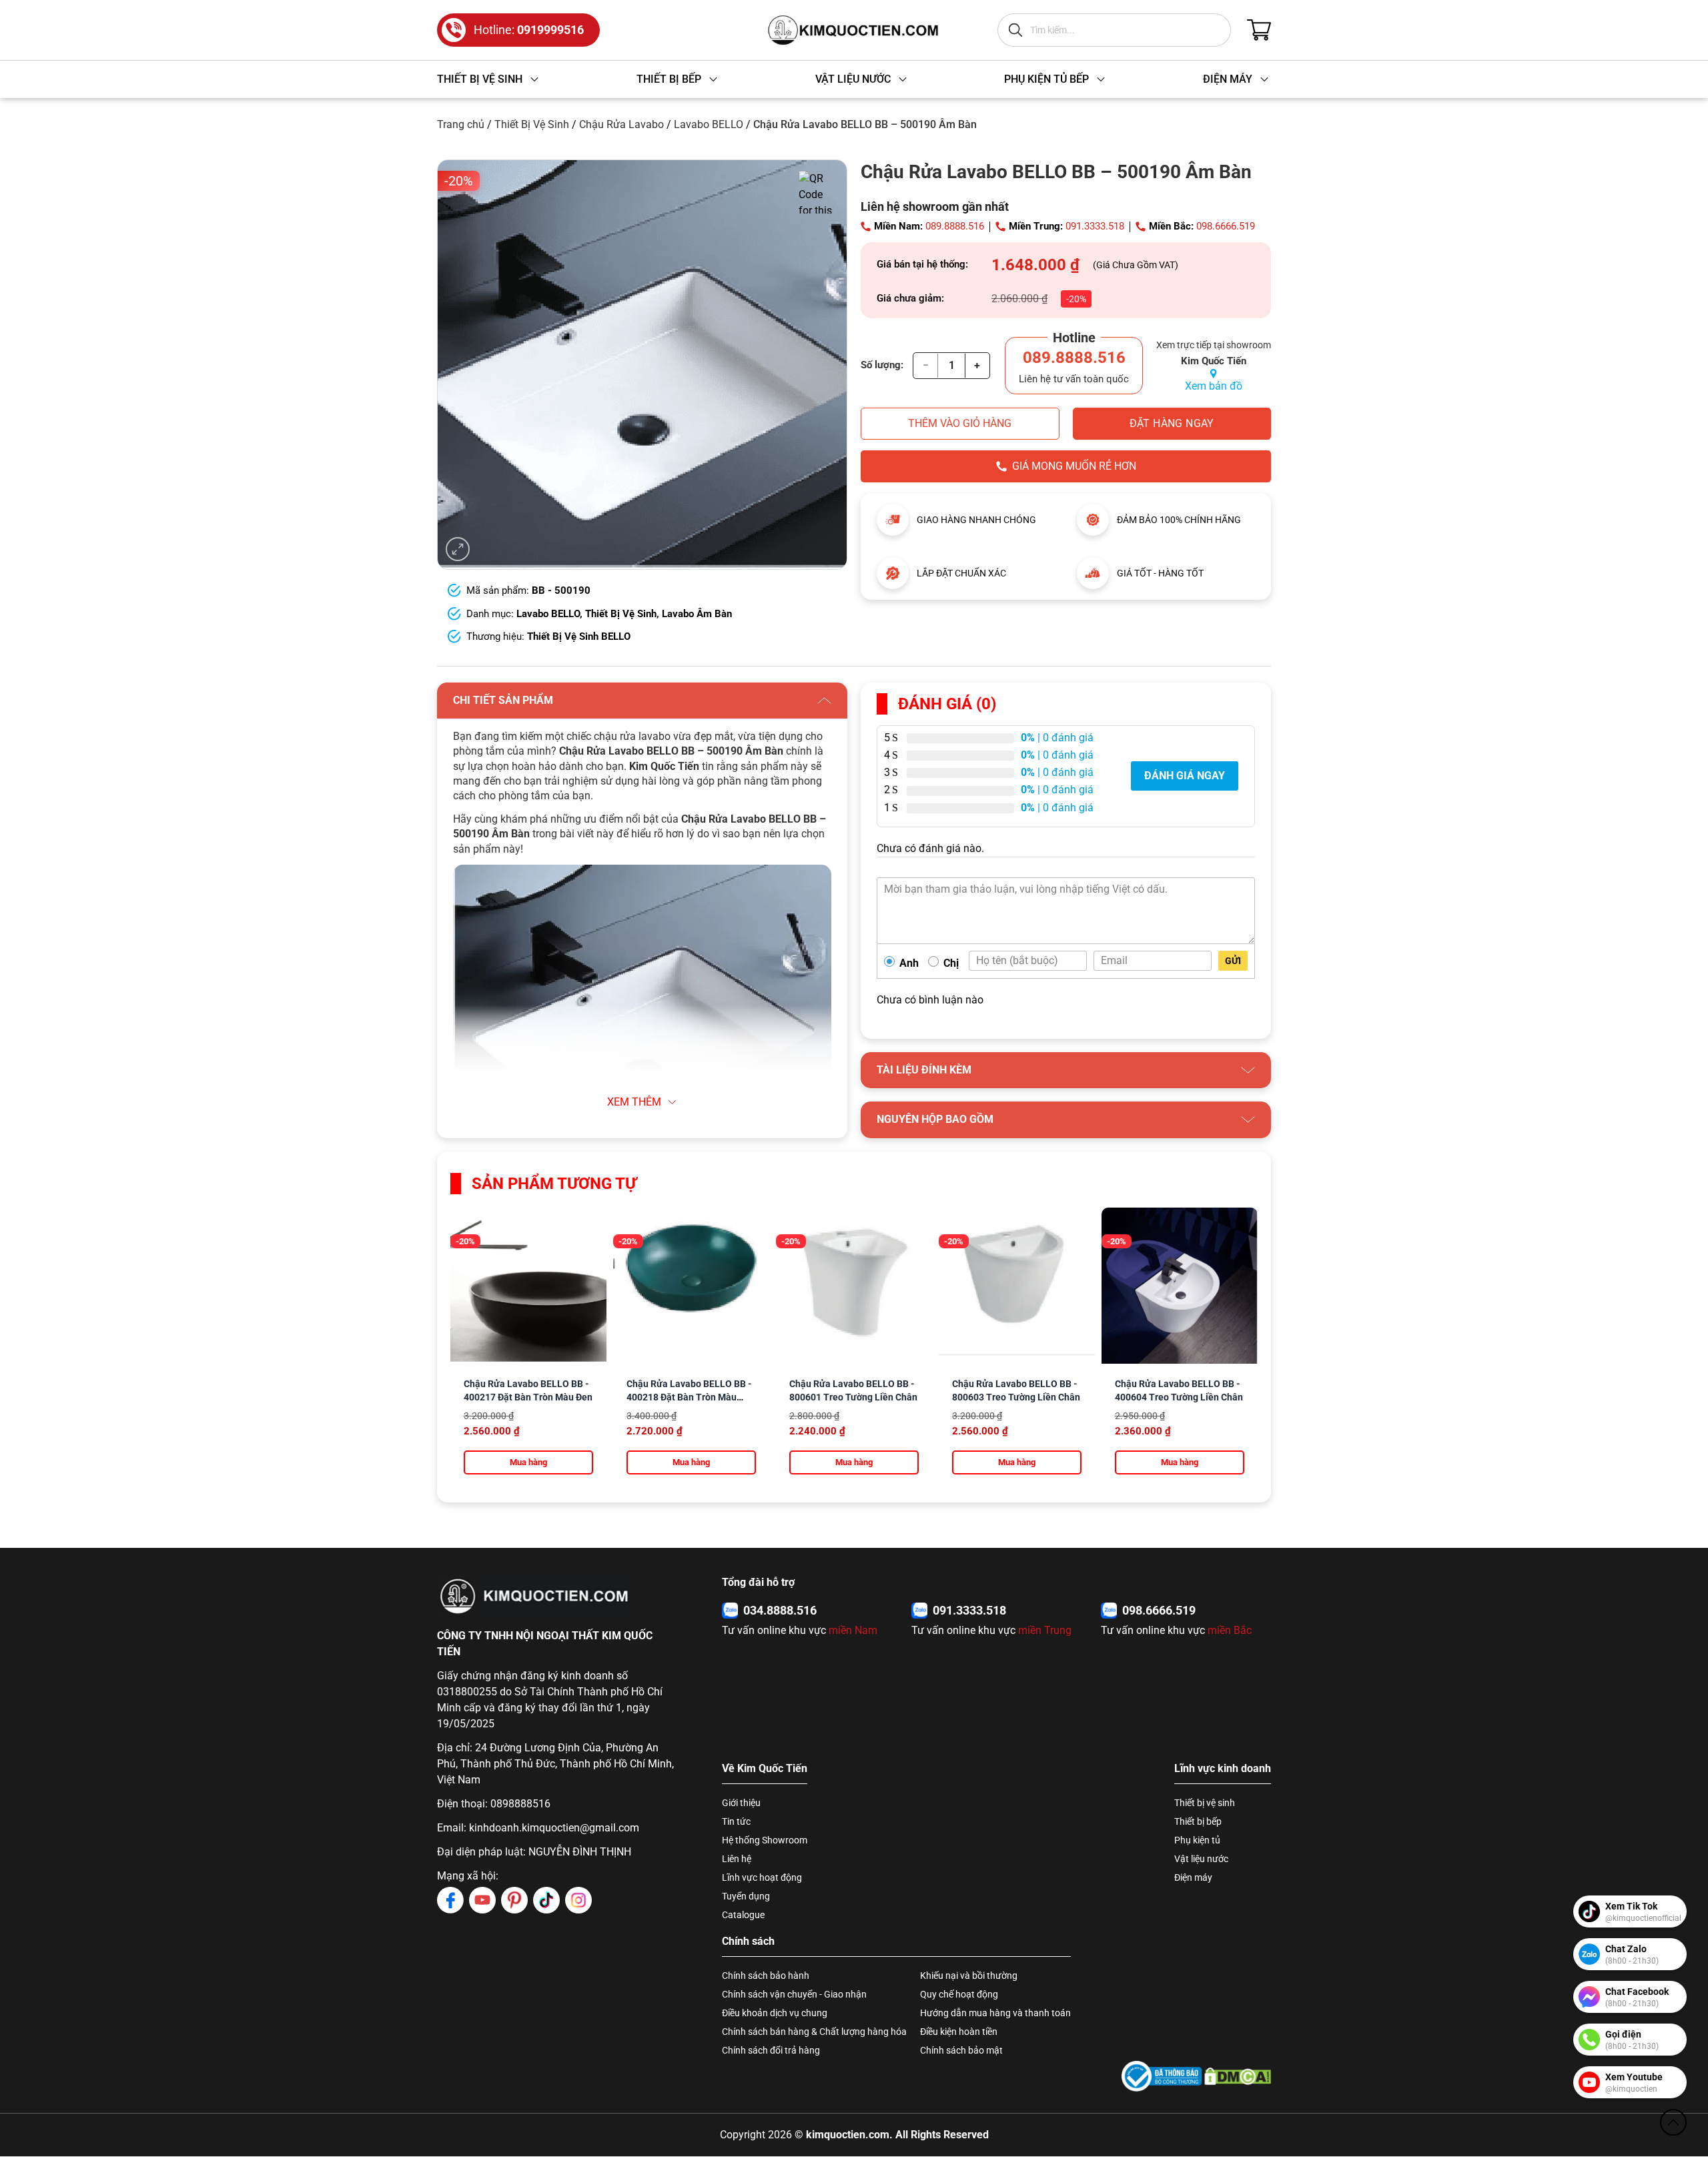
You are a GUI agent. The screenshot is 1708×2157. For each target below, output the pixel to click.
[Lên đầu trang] (1673, 2122)
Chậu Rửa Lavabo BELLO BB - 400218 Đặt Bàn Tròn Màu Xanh (689, 1397)
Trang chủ (461, 124)
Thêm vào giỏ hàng (960, 423)
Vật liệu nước (1201, 1859)
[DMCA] (1238, 2076)
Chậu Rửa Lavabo (621, 124)
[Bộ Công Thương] (1162, 2076)
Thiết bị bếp (1198, 1821)
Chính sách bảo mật (961, 2050)
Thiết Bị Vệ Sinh (532, 124)
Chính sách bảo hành (766, 1976)
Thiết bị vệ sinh (1205, 1803)
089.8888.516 (955, 226)
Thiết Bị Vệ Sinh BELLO (579, 636)
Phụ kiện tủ (1197, 1840)
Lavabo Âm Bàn (697, 614)
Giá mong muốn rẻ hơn (1074, 466)
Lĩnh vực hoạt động (762, 1877)
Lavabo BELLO (709, 124)
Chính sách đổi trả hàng (771, 2050)
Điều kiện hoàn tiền (959, 2032)
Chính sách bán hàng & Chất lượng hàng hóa (814, 2032)
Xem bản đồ (1214, 386)
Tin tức (736, 1821)
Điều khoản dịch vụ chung (775, 2013)
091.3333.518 (1095, 226)
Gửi (1233, 961)
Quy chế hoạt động (959, 1994)
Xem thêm (634, 1102)
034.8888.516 (780, 1610)
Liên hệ (737, 1859)
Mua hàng (528, 1462)
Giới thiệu (741, 1803)
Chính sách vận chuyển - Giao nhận (794, 1994)
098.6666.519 (1226, 226)
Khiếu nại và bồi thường (969, 1976)
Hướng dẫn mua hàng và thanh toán (995, 2013)
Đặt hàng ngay (1172, 423)
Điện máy (1193, 1877)
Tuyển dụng (746, 1896)
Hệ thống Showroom (765, 1840)
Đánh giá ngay (1185, 776)
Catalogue (743, 1915)
